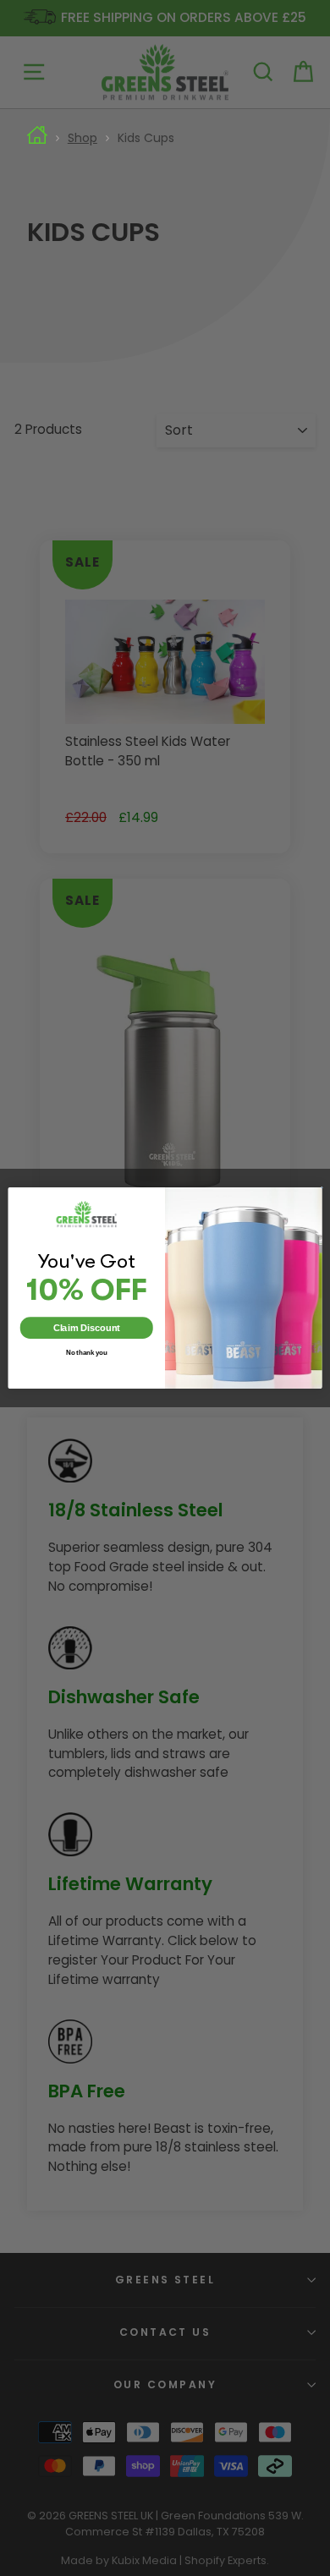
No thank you (87, 1352)
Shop (82, 138)
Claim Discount (87, 1328)
